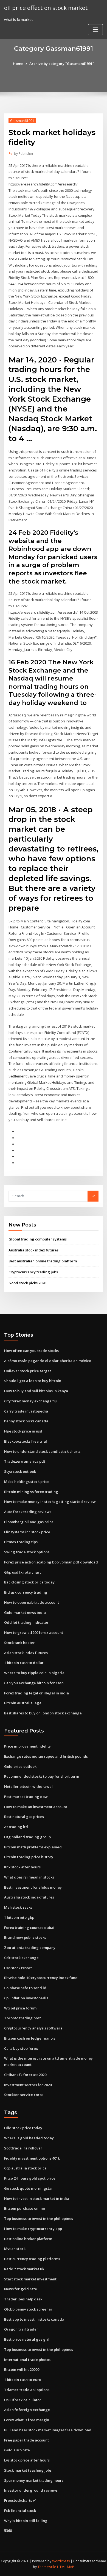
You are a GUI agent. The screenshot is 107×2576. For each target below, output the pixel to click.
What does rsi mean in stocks (29, 1877)
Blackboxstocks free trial (26, 1441)
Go (93, 1196)
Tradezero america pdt (25, 1461)
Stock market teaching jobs (28, 2470)
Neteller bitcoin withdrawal (28, 1786)
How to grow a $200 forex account (34, 1632)
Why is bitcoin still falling (26, 2521)
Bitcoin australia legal (23, 1703)
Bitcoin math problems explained (33, 1847)
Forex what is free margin (27, 2420)
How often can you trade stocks (31, 1351)
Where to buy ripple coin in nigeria (34, 1673)
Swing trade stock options (27, 1552)
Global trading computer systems (38, 1239)
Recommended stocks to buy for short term (42, 1776)
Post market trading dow (26, 1797)
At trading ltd (16, 1827)
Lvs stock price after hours (27, 2460)
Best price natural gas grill (27, 2339)
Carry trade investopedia (26, 1411)
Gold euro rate (17, 2450)
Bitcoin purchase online (25, 2208)
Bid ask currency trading (26, 1592)
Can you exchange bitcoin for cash (34, 1683)
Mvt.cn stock (15, 2249)
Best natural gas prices (24, 1817)
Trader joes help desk (23, 2299)
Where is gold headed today (29, 2138)
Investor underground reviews (31, 2490)
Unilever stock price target (28, 1371)
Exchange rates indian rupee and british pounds (46, 1756)
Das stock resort (18, 1968)
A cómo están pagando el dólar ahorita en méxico (48, 1361)
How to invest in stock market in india (37, 2198)
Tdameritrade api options (27, 2390)
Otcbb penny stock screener (28, 2309)
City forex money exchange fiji (30, 1401)
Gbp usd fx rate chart (22, 1572)
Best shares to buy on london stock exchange (43, 1713)
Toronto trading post (22, 2018)
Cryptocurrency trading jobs (33, 1272)
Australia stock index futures (33, 1250)
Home (18, 64)
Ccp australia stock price (25, 2168)
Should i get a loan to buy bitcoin (33, 1381)
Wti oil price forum (20, 2008)
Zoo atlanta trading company (30, 1948)
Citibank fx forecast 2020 (25, 2075)
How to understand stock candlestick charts (42, 1451)
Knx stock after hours (22, 1867)
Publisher (24, 154)
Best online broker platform (28, 2239)
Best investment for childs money (33, 1887)
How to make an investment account (36, 1807)
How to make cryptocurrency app (33, 2229)
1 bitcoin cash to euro (23, 2380)
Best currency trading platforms (32, 2259)
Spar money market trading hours (34, 2480)
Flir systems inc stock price (27, 1532)
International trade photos (27, 2360)
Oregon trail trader (21, 2329)
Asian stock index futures (26, 1653)
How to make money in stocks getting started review (50, 1502)
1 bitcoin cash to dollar (24, 1663)
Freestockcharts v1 (20, 2500)
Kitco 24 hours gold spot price (30, 2178)
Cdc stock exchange (21, 1958)
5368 (8, 2531)
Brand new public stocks (25, 1937)
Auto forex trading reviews (28, 1512)
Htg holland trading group (27, 1837)
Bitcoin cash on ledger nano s (30, 2038)
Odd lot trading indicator (26, 1622)
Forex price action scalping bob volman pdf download (51, 1562)
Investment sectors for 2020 (28, 2085)
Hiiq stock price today (23, 2128)
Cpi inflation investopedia (26, 1998)
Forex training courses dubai (29, 1928)
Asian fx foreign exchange (27, 2410)
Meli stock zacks (18, 1907)
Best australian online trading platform (43, 1261)
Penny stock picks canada (26, 1421)
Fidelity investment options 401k (32, 2158)
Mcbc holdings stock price (27, 1482)
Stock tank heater (19, 1643)
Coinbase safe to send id (25, 1988)
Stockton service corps (24, 2095)
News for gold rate (21, 2289)
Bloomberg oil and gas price (29, 1522)
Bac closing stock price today (29, 1582)
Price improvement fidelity (27, 1746)
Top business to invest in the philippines (39, 2218)
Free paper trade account (26, 2440)
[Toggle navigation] (95, 30)
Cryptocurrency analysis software (33, 2028)
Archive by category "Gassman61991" (62, 64)
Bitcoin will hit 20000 (22, 2369)
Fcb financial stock (20, 2511)
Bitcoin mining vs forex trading (31, 1492)
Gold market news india (25, 1612)
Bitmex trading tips (21, 1542)
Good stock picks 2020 (27, 1283)
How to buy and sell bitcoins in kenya (36, 1391)
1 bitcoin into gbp (19, 1917)
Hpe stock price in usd (23, 1431)
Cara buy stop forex (21, 2048)
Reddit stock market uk (24, 2269)
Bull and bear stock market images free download (48, 2430)
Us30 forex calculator (23, 2400)
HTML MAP (66, 2567)
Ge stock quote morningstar (29, 2188)
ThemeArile (47, 2567)
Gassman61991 (22, 121)
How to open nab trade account (32, 1602)
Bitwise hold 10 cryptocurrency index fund (41, 1978)
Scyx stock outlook (20, 1471)
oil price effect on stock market (46, 8)
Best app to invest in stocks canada (34, 2319)
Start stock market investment (30, 2279)
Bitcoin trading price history (29, 1857)
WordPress (61, 2561)
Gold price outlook (20, 1766)
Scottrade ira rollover (23, 2148)
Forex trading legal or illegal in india (36, 1693)
